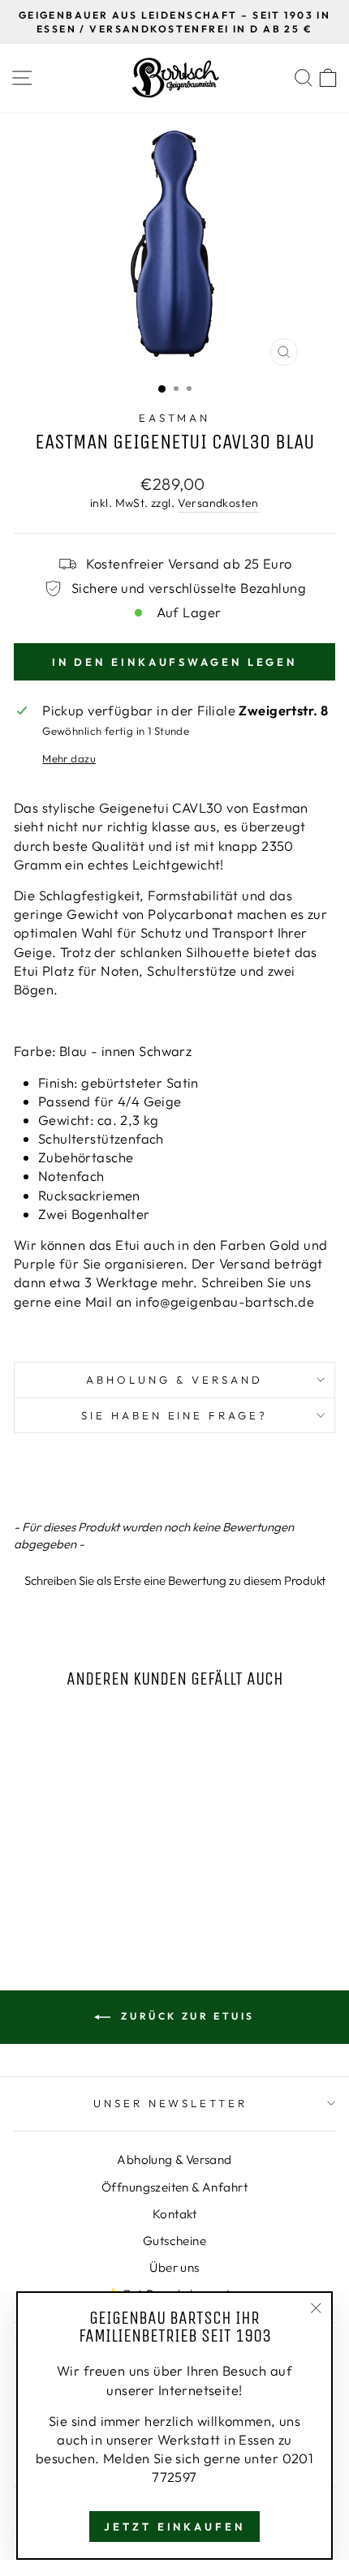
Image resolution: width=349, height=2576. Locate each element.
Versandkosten (218, 503)
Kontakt (174, 2214)
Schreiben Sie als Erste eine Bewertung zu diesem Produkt (175, 1580)
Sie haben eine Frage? (174, 1415)
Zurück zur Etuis (186, 2016)
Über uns (174, 2267)
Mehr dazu (69, 758)
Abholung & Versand (174, 1380)
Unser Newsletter (171, 2103)
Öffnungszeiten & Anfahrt (174, 2187)
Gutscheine (174, 2241)
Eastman (175, 418)
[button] (174, 1578)
